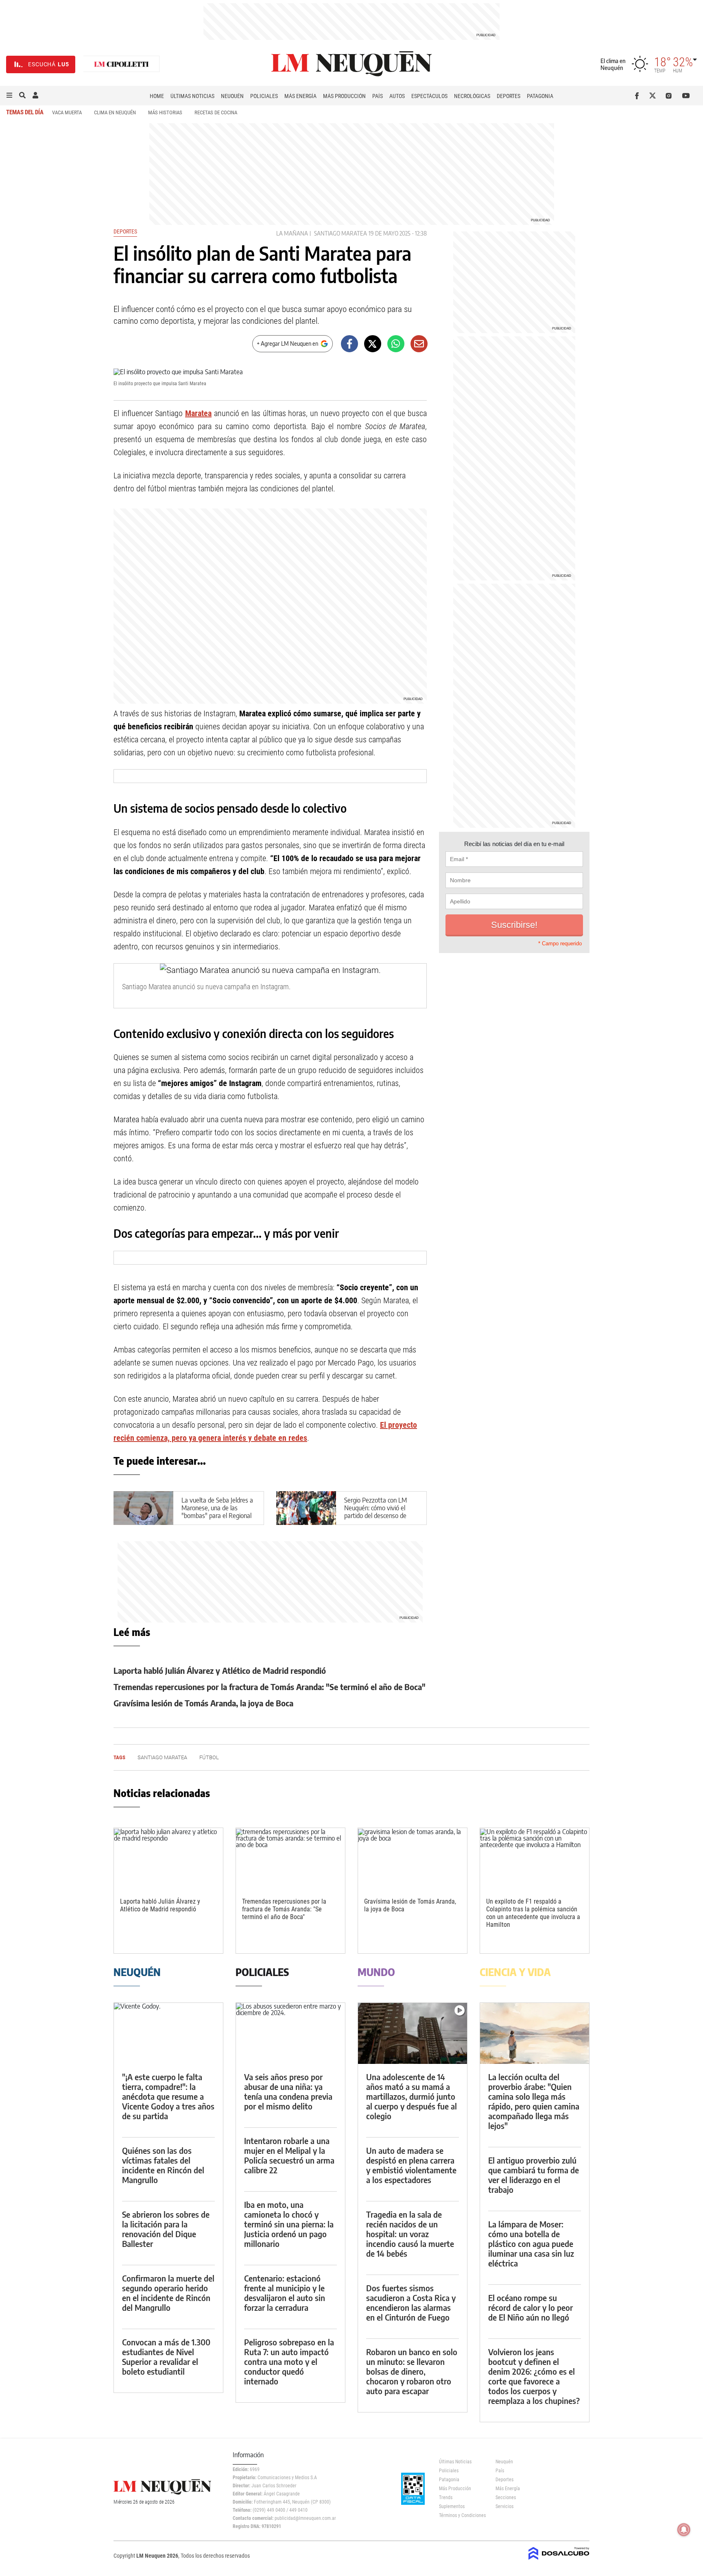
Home (157, 96)
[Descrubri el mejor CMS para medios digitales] (559, 2561)
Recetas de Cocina (216, 112)
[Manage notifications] (684, 2530)
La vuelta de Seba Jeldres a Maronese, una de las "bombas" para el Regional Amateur (217, 1512)
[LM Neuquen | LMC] (122, 64)
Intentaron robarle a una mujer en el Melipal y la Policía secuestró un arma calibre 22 (289, 2155)
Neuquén (232, 96)
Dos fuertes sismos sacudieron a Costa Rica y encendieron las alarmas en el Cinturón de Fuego (411, 2302)
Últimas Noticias (192, 96)
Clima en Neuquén (115, 112)
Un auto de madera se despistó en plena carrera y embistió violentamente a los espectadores (411, 2165)
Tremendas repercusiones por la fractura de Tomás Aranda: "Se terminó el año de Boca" (270, 1687)
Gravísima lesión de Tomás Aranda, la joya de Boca (203, 1703)
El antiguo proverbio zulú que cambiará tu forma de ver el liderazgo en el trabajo (534, 2175)
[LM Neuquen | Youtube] (686, 96)
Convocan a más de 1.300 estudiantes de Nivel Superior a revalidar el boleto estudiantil (166, 2357)
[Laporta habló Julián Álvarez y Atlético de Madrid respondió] (168, 1859)
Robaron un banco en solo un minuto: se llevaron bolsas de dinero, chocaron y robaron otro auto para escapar (412, 2371)
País (378, 96)
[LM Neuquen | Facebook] (639, 96)
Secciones (506, 2497)
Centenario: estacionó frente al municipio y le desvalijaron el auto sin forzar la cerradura (285, 2293)
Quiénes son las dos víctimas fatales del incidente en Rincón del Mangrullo (163, 2165)
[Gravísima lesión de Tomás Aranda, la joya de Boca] (413, 1859)
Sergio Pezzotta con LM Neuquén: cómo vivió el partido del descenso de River (376, 1512)
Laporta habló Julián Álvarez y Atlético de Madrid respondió (220, 1670)
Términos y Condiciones (461, 2515)
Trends (446, 2497)
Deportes (509, 96)
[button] (9, 96)
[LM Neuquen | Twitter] (654, 96)
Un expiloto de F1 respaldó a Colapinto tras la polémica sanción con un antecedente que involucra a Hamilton (533, 1913)
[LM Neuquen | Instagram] (670, 96)
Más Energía (300, 96)
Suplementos (452, 2506)
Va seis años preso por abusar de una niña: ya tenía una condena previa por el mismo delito (288, 2091)
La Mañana (292, 233)
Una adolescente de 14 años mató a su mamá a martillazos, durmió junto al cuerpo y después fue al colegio (412, 2096)
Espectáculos (429, 96)
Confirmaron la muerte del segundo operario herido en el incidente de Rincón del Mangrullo (168, 2293)
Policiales (264, 96)
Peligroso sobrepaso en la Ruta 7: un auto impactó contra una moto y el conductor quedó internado (289, 2361)
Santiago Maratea (341, 233)
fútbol (209, 1757)
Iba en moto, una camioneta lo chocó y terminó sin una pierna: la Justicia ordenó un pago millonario (289, 2224)
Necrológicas (472, 96)
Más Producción (344, 96)
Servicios (504, 2506)
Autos (397, 96)
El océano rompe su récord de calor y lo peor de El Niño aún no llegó (531, 2307)
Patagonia (540, 96)
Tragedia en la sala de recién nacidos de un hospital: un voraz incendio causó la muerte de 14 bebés (410, 2234)
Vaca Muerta (67, 112)
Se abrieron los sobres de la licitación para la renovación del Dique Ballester (166, 2229)
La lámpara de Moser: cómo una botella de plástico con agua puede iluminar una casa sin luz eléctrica (531, 2243)
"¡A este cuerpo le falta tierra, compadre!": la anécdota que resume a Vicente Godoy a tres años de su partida (168, 2096)
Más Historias (165, 112)
